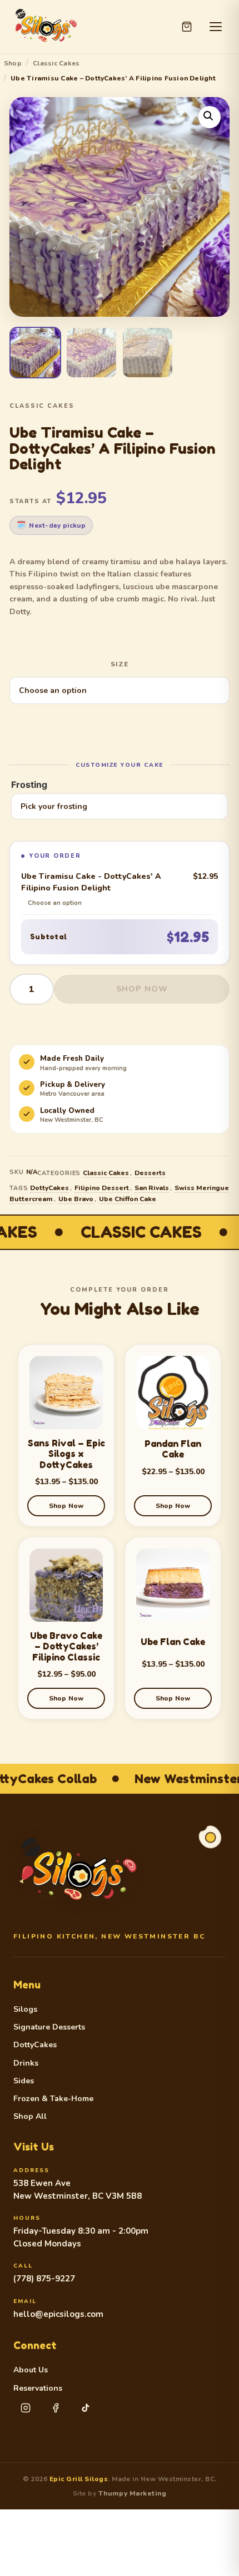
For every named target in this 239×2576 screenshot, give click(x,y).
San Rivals (152, 1188)
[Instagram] (26, 2408)
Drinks (26, 2063)
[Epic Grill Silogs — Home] (46, 27)
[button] (210, 117)
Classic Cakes (56, 63)
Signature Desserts (49, 2027)
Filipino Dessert (102, 1188)
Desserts (150, 1173)
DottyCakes (49, 1188)
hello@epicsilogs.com (58, 2314)
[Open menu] (216, 27)
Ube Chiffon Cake (128, 1199)
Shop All (30, 2117)
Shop (13, 63)
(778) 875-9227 (44, 2279)
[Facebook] (56, 2408)
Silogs (25, 2010)
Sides (24, 2081)
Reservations (38, 2388)
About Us (31, 2370)
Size (120, 664)
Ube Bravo (76, 1199)
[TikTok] (86, 2408)
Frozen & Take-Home (53, 2099)
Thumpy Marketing (133, 2493)
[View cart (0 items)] (187, 27)
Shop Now (142, 989)
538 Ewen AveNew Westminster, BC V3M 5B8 (78, 2190)
